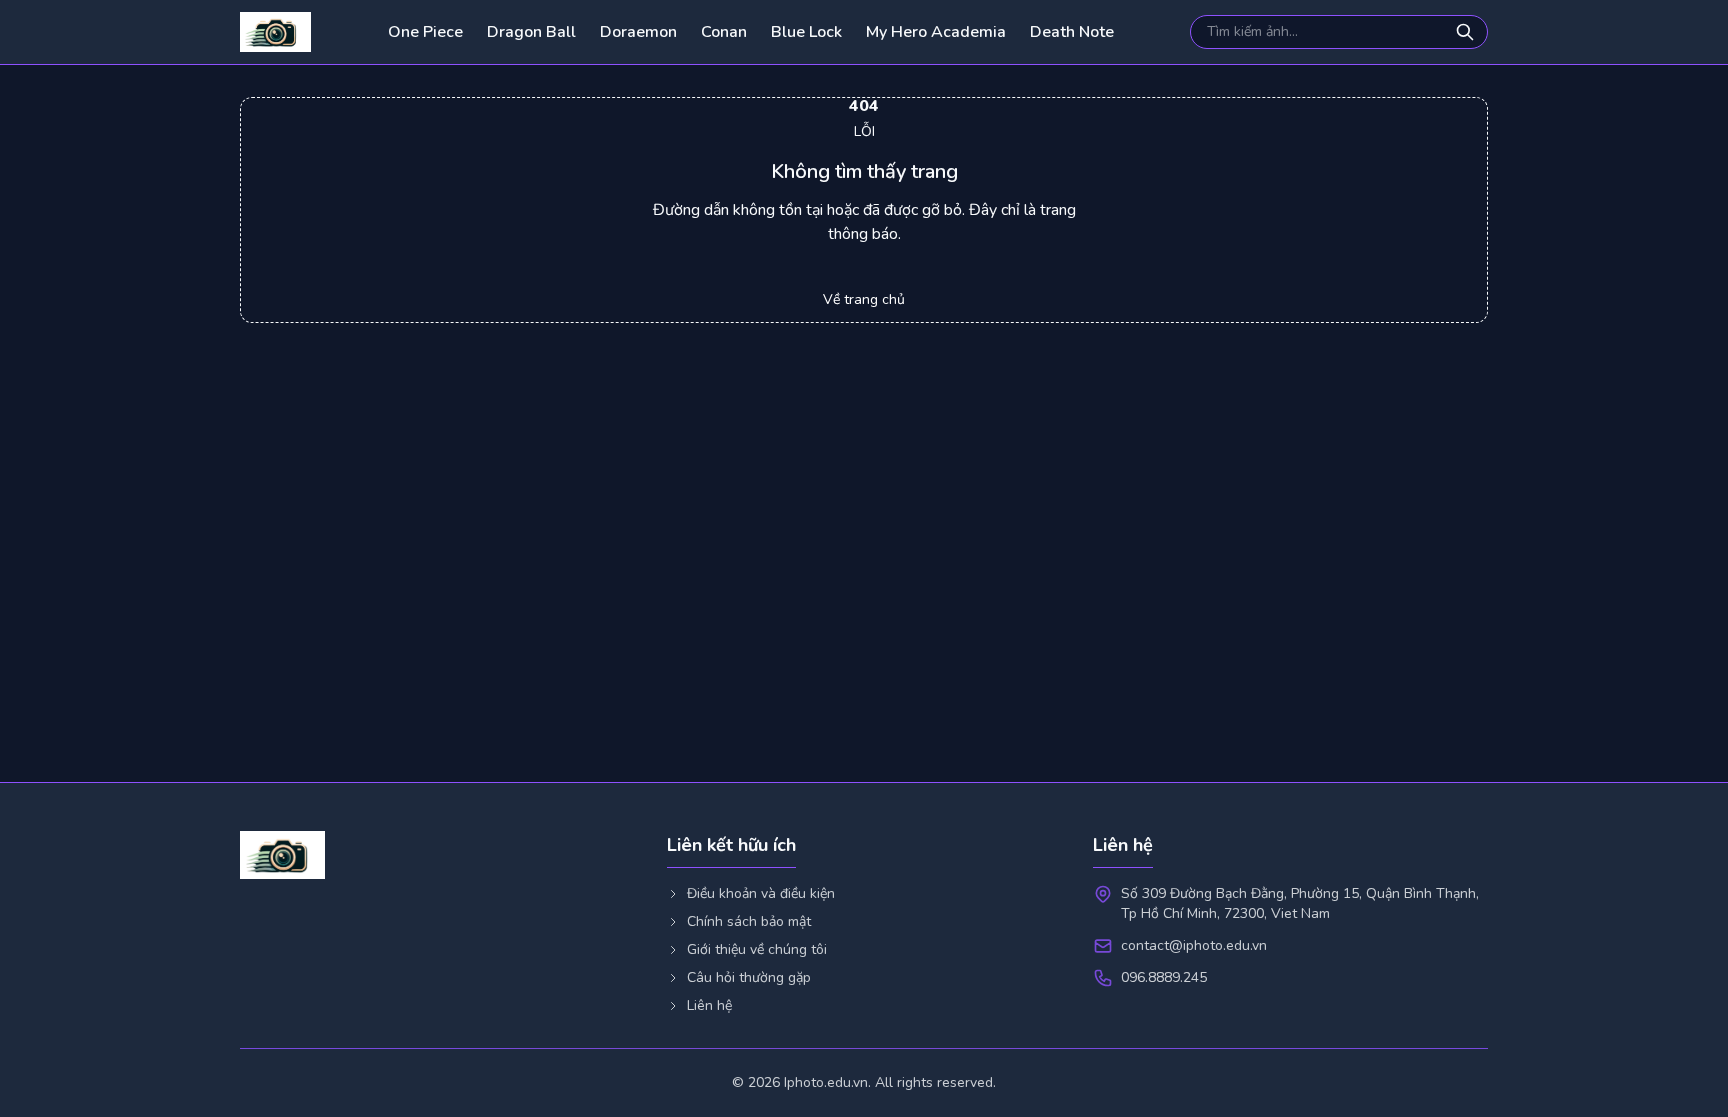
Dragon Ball (531, 32)
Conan (724, 32)
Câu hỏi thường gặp (749, 977)
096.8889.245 (1164, 977)
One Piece (425, 32)
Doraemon (638, 32)
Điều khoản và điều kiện (761, 893)
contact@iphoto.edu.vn (1194, 945)
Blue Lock (806, 32)
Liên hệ (709, 1005)
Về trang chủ (864, 299)
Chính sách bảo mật (749, 921)
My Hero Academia (936, 32)
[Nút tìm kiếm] (1467, 32)
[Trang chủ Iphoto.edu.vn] (275, 32)
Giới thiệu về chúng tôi (757, 949)
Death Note (1072, 32)
